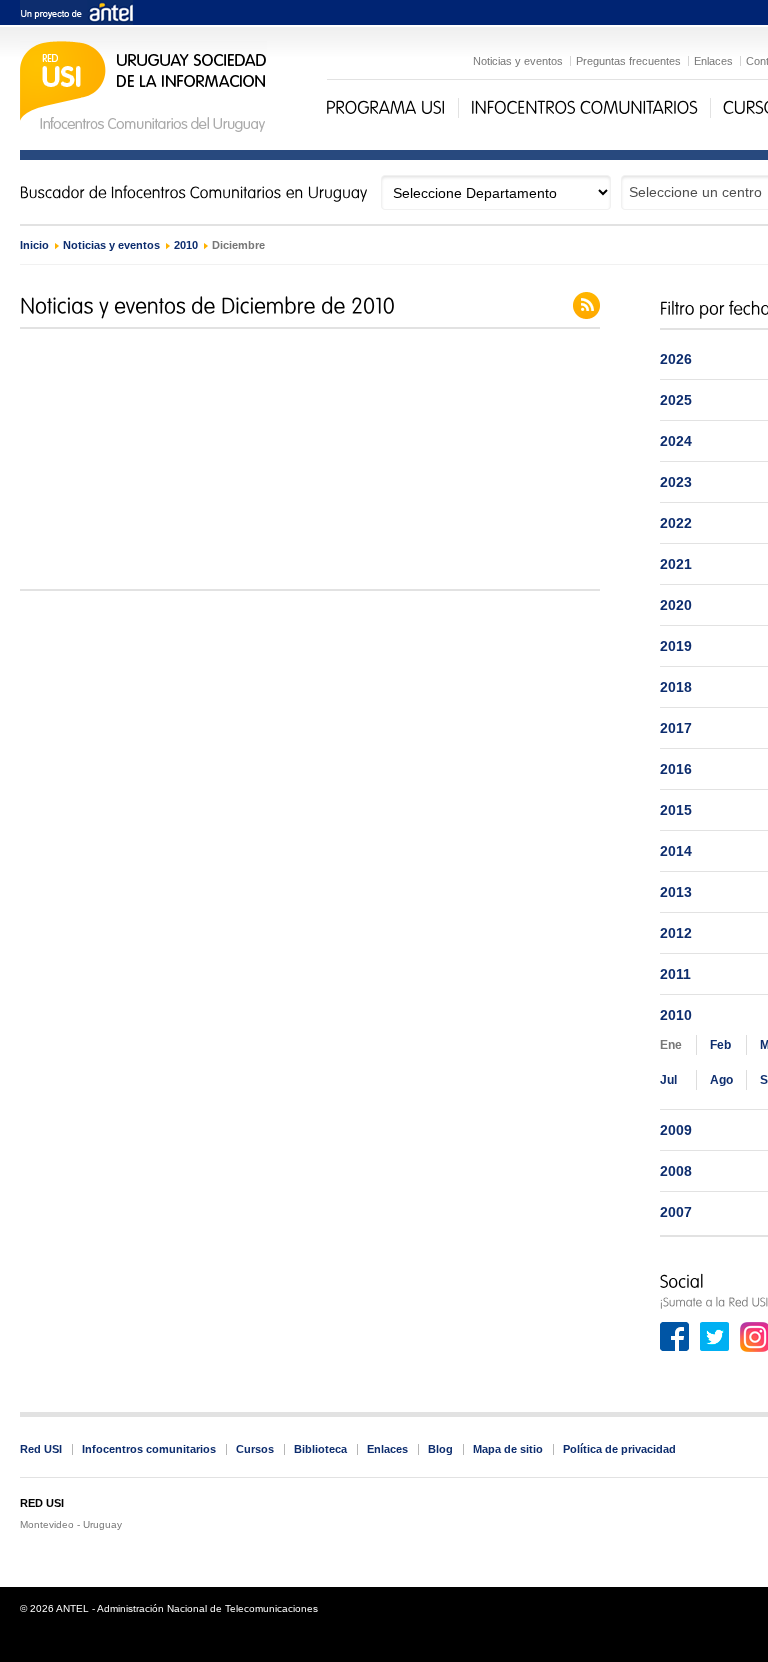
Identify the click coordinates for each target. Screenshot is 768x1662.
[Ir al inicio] (143, 129)
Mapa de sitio (508, 1449)
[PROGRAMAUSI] (386, 108)
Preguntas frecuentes (628, 61)
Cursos (255, 1449)
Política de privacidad (619, 1449)
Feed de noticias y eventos (586, 305)
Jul (668, 1080)
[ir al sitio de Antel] (76, 13)
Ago (721, 1080)
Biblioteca (320, 1449)
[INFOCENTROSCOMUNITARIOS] (584, 108)
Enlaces (713, 61)
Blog (440, 1449)
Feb (720, 1045)
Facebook (675, 1337)
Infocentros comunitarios (149, 1449)
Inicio (34, 245)
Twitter (715, 1337)
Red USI (41, 1449)
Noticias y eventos (518, 61)
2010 (186, 245)
